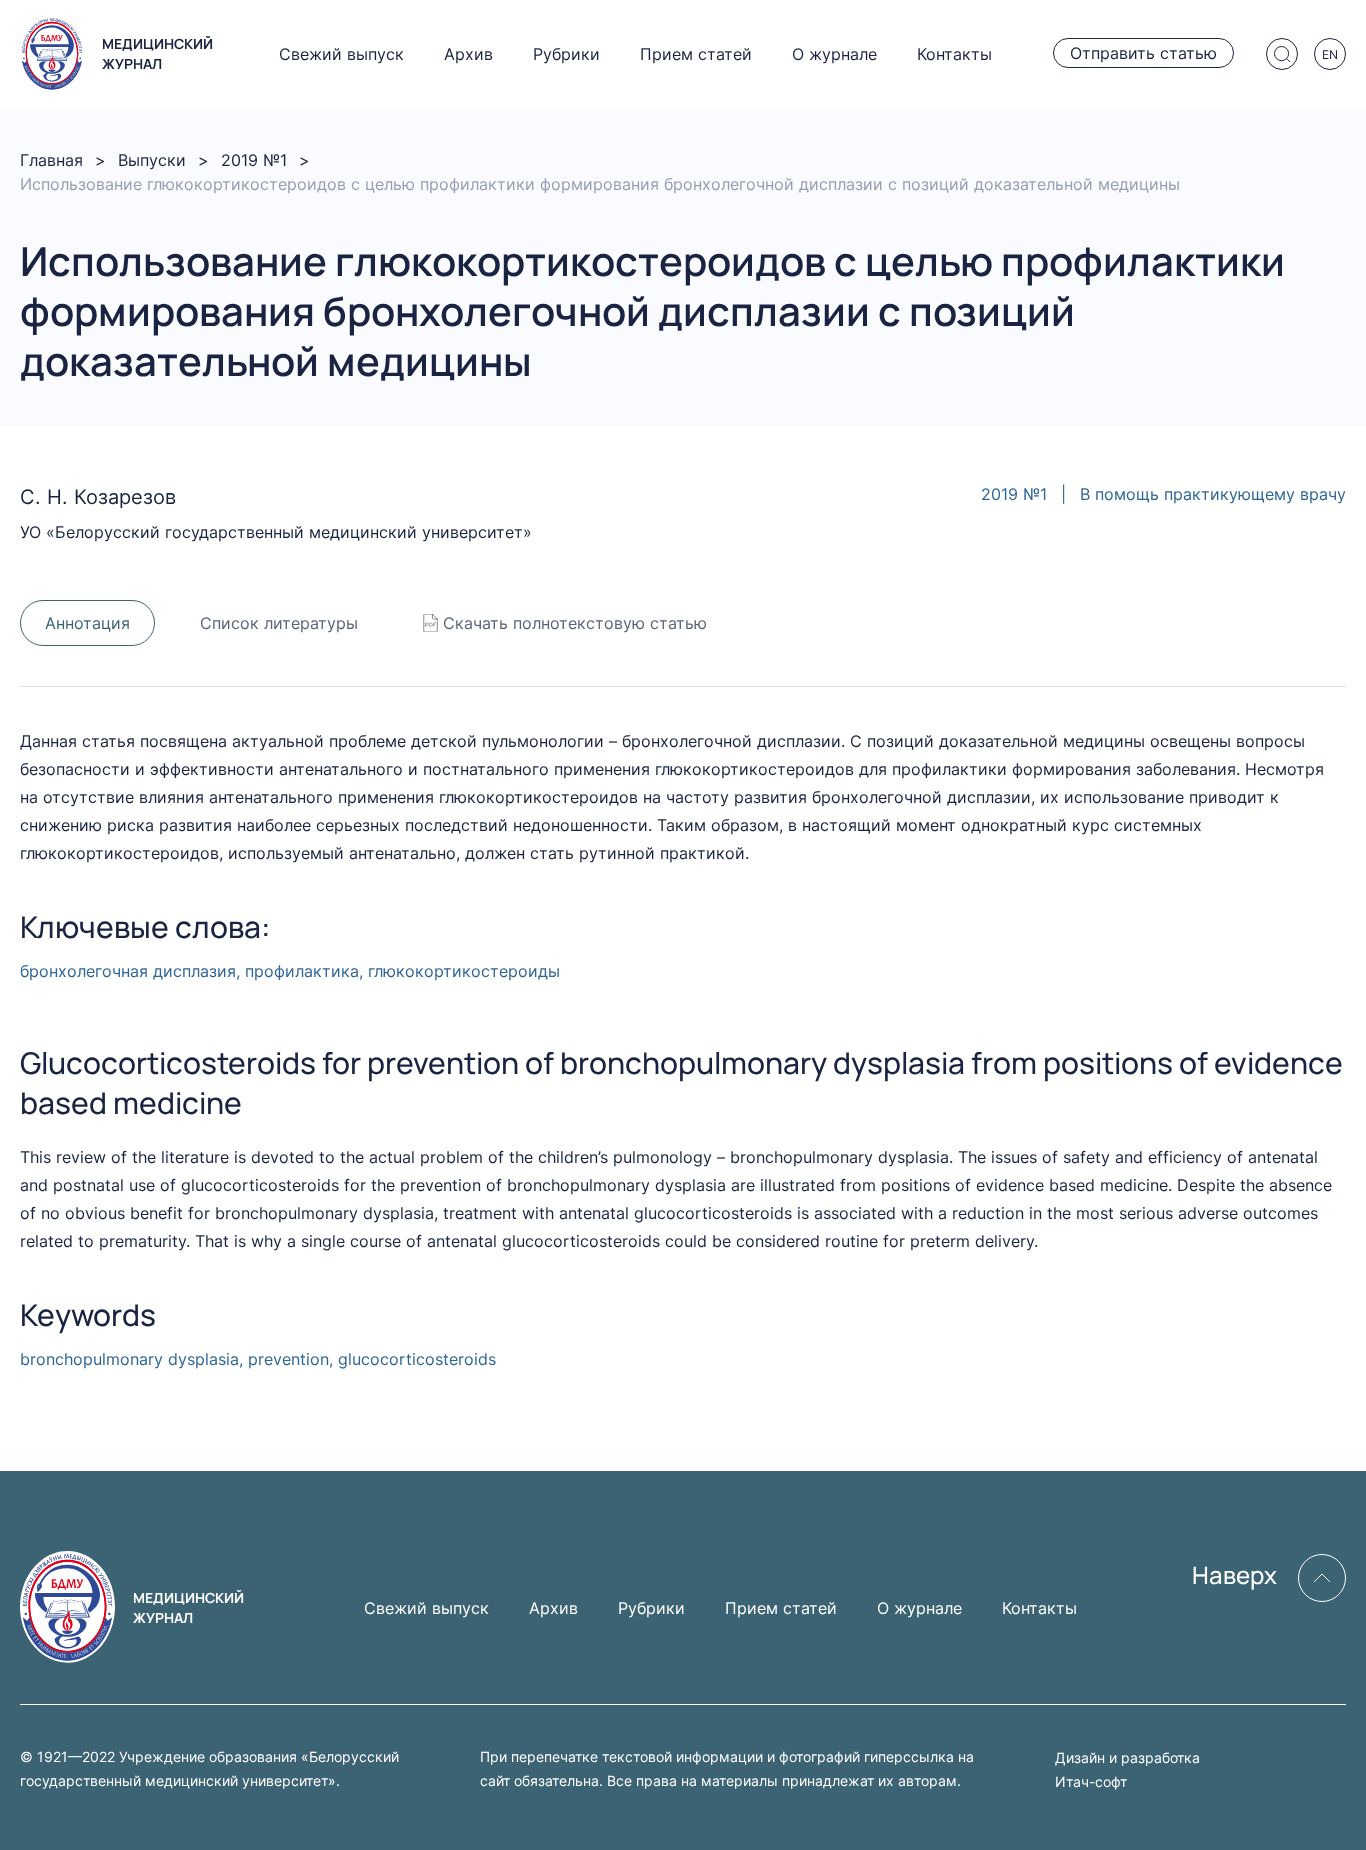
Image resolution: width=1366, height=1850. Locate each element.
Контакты (954, 54)
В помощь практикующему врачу (1213, 494)
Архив (468, 54)
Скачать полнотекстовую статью (575, 623)
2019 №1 (254, 160)
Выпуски (152, 160)
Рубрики (566, 54)
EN (1330, 54)
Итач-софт (1091, 1781)
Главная (51, 160)
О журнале (834, 54)
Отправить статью (1143, 53)
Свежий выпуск (341, 54)
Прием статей (696, 54)
